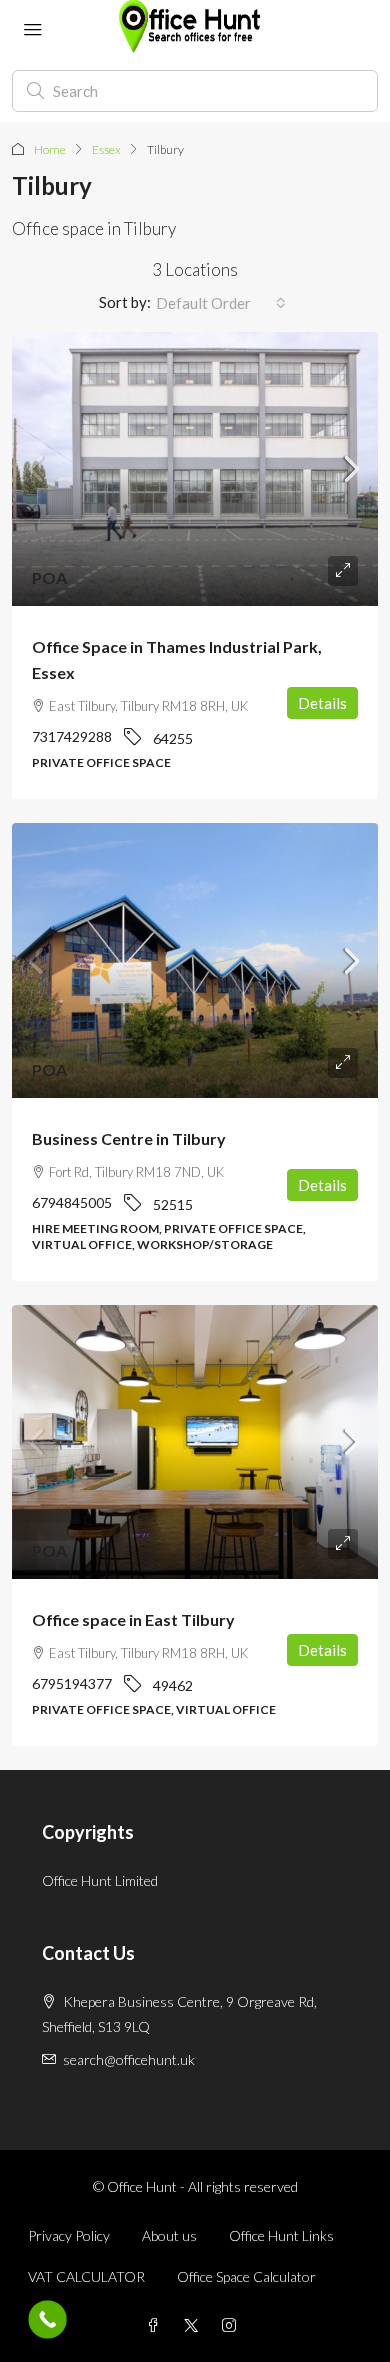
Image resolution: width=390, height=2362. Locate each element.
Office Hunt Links (281, 2235)
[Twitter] (195, 2325)
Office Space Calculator (246, 2276)
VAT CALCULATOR (86, 2276)
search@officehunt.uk (129, 2059)
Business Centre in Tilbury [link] (129, 1138)
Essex (106, 149)
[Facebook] (157, 2325)
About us (169, 2235)
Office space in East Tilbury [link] (133, 1619)
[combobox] (221, 303)
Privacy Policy (69, 2235)
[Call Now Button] (47, 2319)
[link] (195, 469)
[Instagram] (233, 2325)
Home (50, 149)
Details (322, 703)
